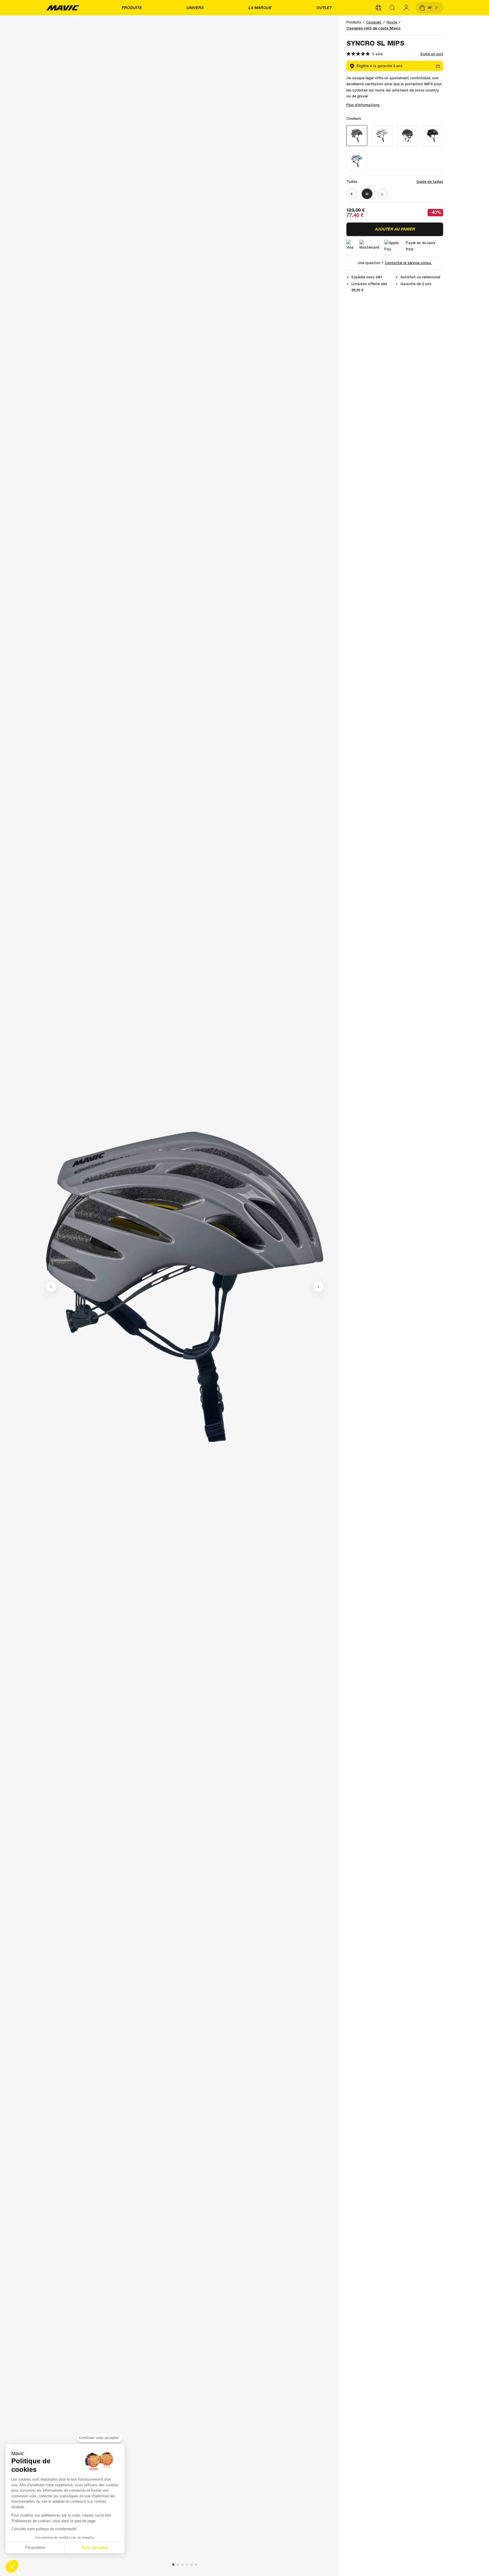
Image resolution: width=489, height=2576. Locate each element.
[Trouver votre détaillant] (378, 8)
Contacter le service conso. (408, 263)
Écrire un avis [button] (432, 54)
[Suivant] (318, 1287)
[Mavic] (63, 8)
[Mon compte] (406, 8)
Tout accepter (95, 2547)
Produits (131, 8)
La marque (260, 8)
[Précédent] (51, 1287)
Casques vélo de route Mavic (374, 28)
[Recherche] (393, 8)
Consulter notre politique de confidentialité (44, 2529)
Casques (374, 22)
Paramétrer (35, 2547)
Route (392, 22)
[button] (12, 2566)
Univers (195, 8)
